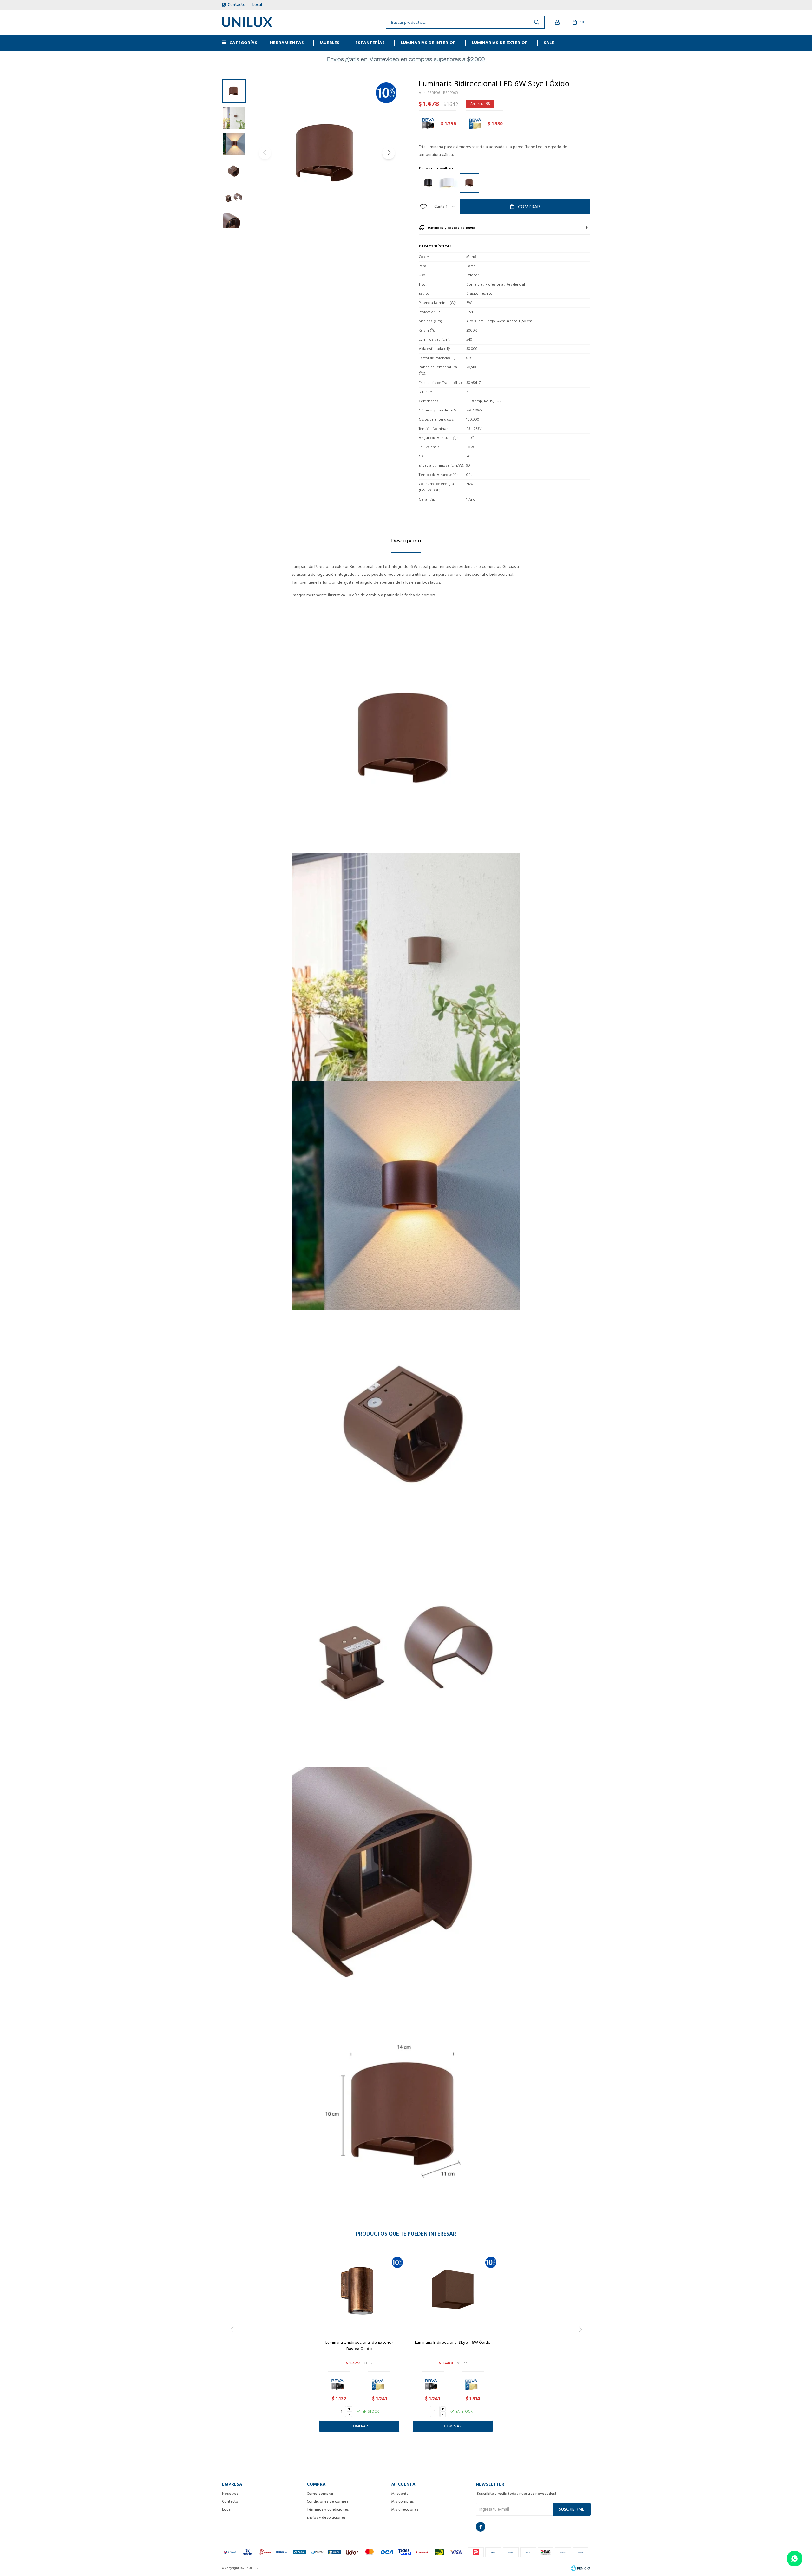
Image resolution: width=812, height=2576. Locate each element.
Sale (549, 43)
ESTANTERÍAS (370, 43)
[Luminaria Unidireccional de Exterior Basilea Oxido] (359, 2291)
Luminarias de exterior (500, 43)
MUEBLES (330, 43)
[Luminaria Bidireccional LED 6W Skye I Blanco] (449, 183)
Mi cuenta (400, 2494)
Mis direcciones (405, 2510)
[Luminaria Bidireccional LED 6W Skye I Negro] (428, 183)
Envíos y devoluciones (326, 2517)
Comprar (529, 207)
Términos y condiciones (328, 2510)
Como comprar (320, 2494)
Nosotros (230, 2494)
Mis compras (403, 2502)
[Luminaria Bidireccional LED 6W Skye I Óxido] (469, 183)
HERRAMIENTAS (287, 43)
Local (257, 5)
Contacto (237, 5)
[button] (389, 153)
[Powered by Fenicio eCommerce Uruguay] (580, 2568)
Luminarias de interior (428, 43)
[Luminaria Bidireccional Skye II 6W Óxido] (453, 2291)
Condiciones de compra (328, 2502)
